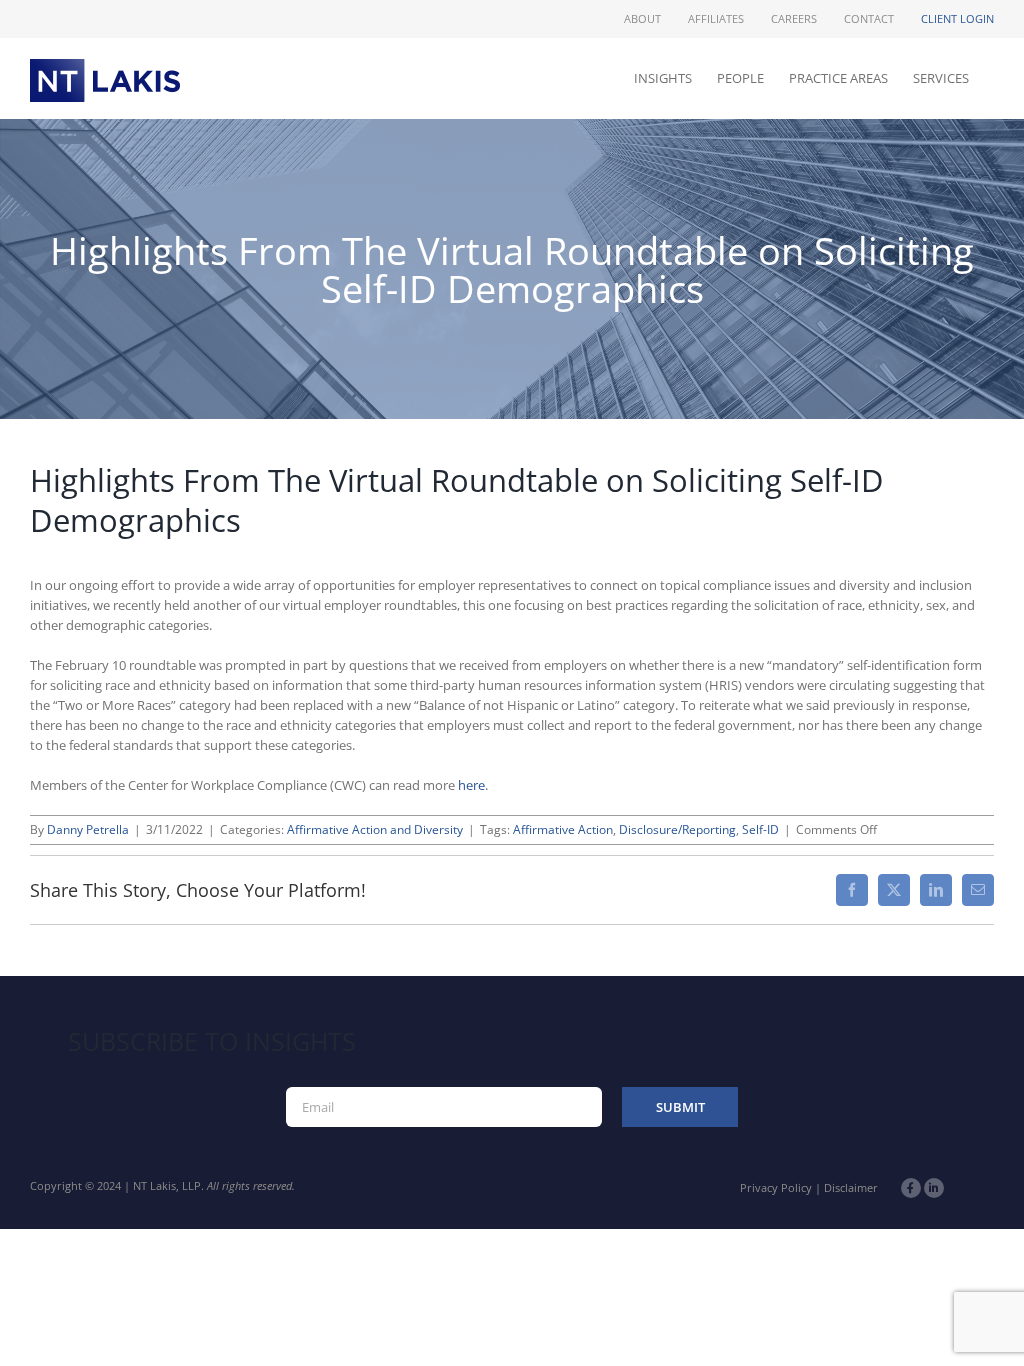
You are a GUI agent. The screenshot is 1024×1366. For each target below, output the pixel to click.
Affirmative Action (563, 829)
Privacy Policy (776, 1187)
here (471, 785)
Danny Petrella (88, 829)
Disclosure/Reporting (677, 829)
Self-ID (760, 829)
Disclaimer (851, 1187)
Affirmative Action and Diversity (375, 829)
